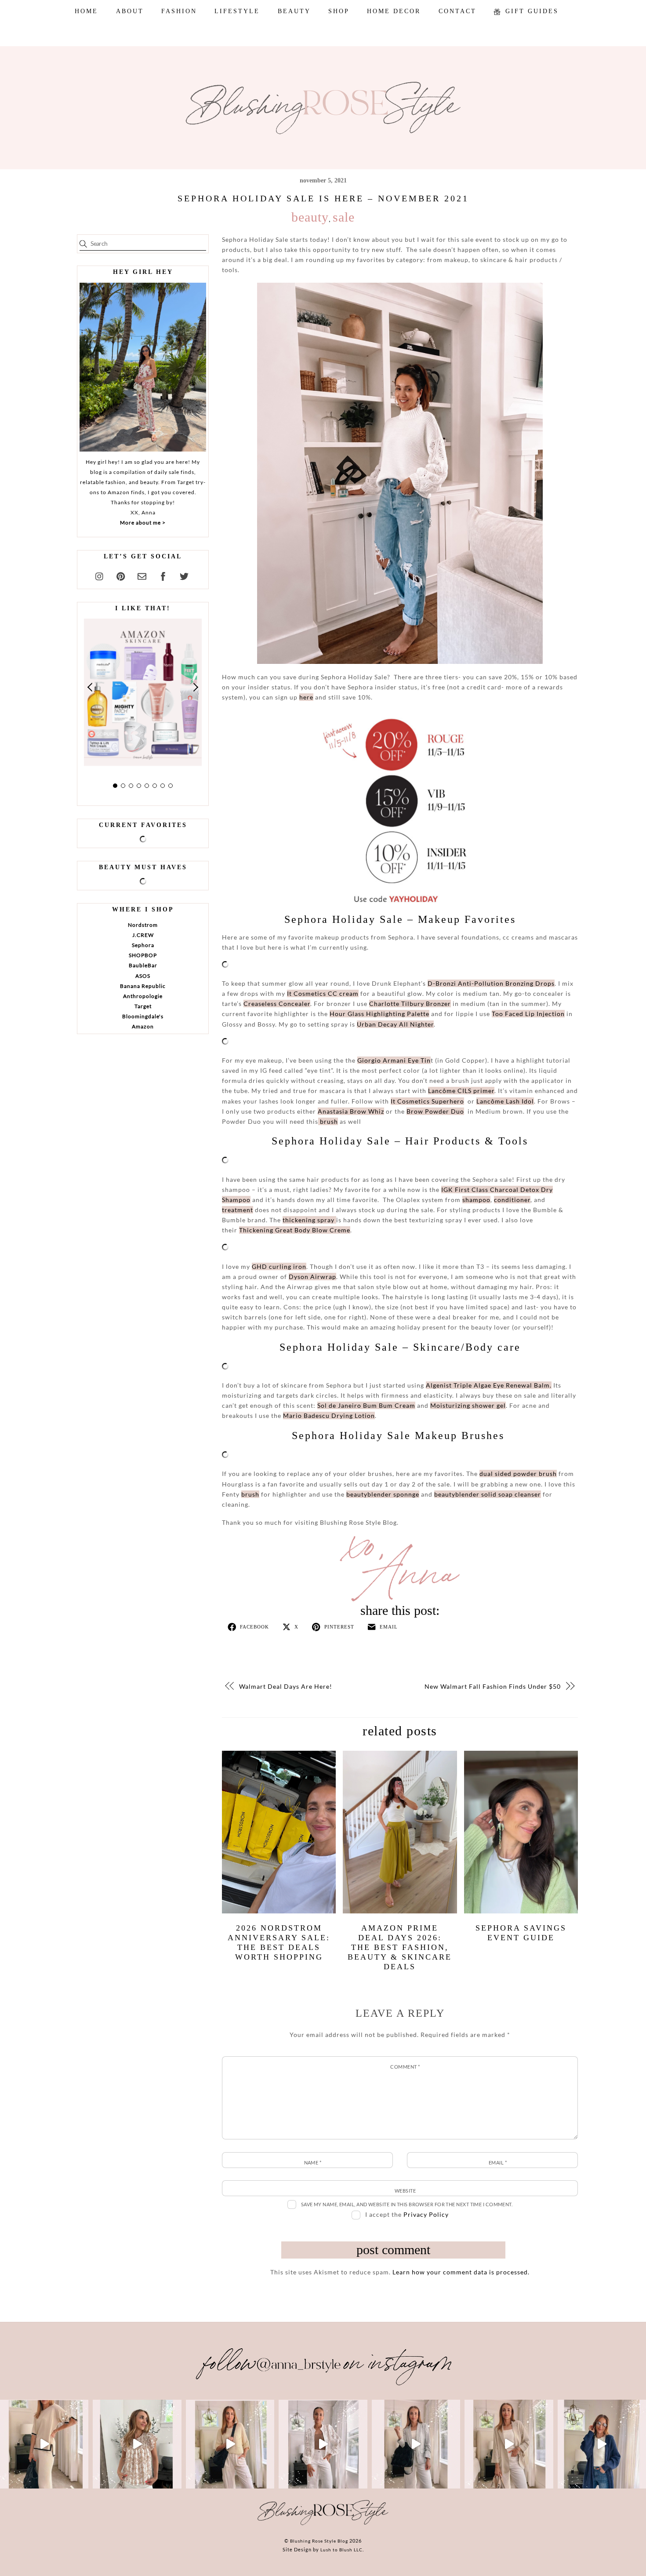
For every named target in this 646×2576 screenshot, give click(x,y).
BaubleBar (143, 965)
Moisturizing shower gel (468, 1405)
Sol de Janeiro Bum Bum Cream (366, 1405)
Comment (405, 2067)
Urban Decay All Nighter (395, 1024)
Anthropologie (143, 996)
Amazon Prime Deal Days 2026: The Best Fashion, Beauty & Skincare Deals (400, 1947)
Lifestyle (237, 11)
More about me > (143, 523)
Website (405, 2191)
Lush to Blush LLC (341, 2550)
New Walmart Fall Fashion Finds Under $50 (493, 1686)
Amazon (143, 1026)
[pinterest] (121, 575)
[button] (91, 687)
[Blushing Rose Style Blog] (323, 2525)
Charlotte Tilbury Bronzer (410, 1004)
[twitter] (184, 575)
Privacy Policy (426, 2214)
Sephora (143, 945)
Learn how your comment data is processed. (461, 2272)
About (130, 11)
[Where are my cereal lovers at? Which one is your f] (509, 2444)
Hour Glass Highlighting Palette (379, 1014)
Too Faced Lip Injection (528, 1014)
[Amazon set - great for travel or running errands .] (44, 2444)
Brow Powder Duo (435, 1111)
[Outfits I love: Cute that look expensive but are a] (230, 2444)
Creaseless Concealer (277, 1004)
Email (498, 2162)
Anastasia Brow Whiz (351, 1111)
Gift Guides (530, 11)
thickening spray (309, 1220)
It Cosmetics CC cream (323, 993)
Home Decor (394, 11)
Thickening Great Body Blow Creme (295, 1230)
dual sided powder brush (518, 1474)
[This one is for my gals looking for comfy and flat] (602, 2444)
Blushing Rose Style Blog (319, 2541)
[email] (142, 575)
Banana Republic (143, 986)
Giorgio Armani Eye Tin (394, 1060)
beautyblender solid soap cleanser (488, 1494)
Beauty (294, 11)
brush (328, 1121)
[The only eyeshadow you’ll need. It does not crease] (137, 2444)
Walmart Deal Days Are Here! (286, 1686)
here (306, 697)
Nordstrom (143, 925)
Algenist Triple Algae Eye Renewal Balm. (489, 1385)
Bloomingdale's (143, 1016)
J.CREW (143, 935)
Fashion (179, 11)
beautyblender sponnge (383, 1494)
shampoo (476, 1200)
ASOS (143, 976)
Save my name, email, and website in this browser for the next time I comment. (407, 2204)
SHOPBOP (143, 955)
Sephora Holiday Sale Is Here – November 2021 (323, 198)
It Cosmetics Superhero (427, 1101)
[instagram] (100, 575)
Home (86, 11)
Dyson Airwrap (312, 1277)
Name (313, 2162)
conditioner (512, 1200)
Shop (339, 11)
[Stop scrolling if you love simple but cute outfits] (416, 2444)
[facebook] (163, 575)
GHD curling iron (279, 1266)
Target (143, 1006)
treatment (238, 1210)
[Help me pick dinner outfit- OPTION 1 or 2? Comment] (323, 2444)
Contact (457, 11)
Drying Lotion (329, 1416)
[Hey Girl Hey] (143, 367)
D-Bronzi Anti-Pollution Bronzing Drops (491, 983)
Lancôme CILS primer (461, 1091)
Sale (344, 217)
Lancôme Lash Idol (505, 1101)
